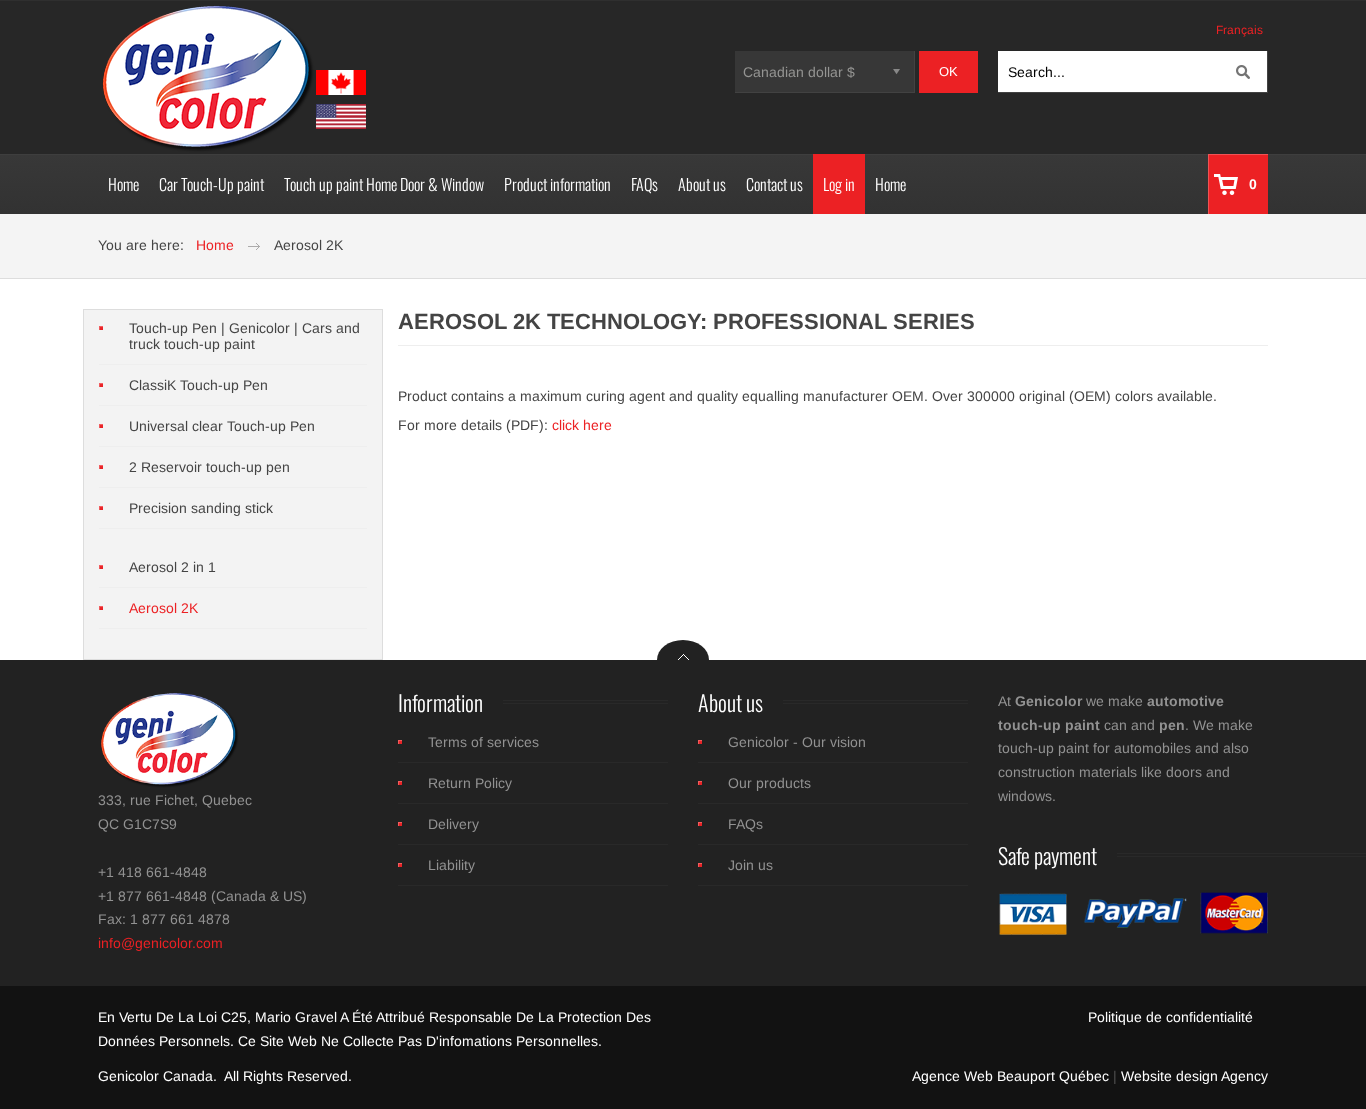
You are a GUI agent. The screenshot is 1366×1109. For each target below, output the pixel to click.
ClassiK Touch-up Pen (198, 385)
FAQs (745, 824)
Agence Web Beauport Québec (1010, 1076)
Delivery (453, 824)
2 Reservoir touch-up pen (209, 467)
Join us (750, 865)
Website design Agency (1194, 1076)
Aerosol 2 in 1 (172, 567)
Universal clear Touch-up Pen (222, 426)
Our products (769, 783)
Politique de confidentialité (1170, 1017)
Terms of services (483, 742)
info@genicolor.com (160, 943)
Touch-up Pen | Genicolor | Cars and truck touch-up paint (244, 336)
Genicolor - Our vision (797, 742)
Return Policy (470, 783)
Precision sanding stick (201, 508)
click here (582, 425)
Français (1239, 30)
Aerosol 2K (163, 608)
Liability (451, 865)
